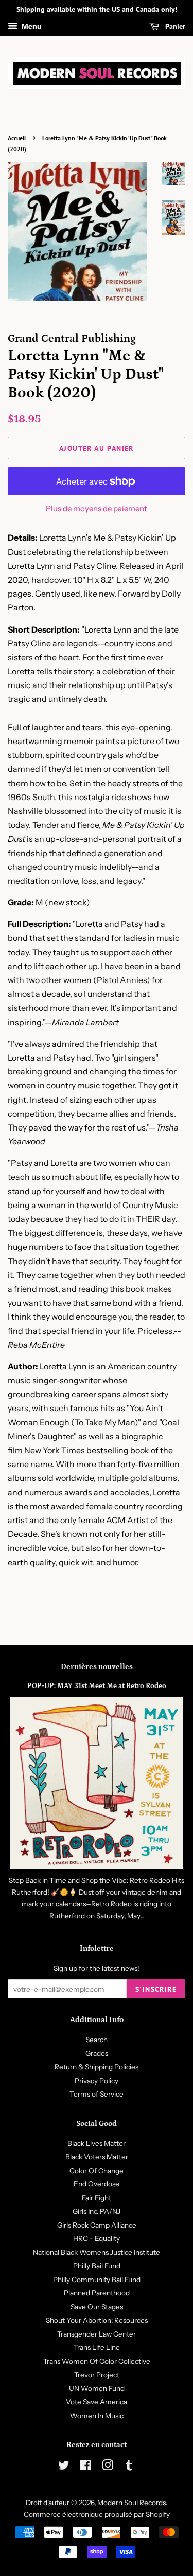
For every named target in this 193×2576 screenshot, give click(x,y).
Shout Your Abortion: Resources (97, 2320)
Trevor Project (97, 2375)
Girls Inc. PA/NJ (97, 2211)
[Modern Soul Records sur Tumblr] (129, 2467)
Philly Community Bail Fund (97, 2280)
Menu (31, 26)
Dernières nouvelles (97, 1667)
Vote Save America (97, 2402)
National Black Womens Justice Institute (97, 2252)
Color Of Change (97, 2171)
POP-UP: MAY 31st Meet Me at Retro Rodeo (97, 1686)
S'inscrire (156, 1989)
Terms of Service (97, 2094)
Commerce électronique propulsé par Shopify (97, 2514)
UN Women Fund (97, 2388)
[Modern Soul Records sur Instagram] (108, 2467)
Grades (97, 2053)
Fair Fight (97, 2198)
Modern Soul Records (131, 2503)
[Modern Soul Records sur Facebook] (86, 2467)
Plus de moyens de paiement (97, 508)
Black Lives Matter (97, 2143)
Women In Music (97, 2416)
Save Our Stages (97, 2307)
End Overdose (97, 2184)
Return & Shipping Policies (97, 2067)
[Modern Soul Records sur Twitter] (64, 2467)
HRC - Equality (97, 2238)
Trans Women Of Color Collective (97, 2361)
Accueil (17, 138)
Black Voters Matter (97, 2157)
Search (97, 2040)
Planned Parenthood (97, 2293)
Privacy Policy (97, 2081)
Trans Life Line (97, 2347)
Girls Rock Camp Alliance (97, 2225)
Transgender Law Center (97, 2334)
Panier (174, 26)
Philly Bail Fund (97, 2266)
